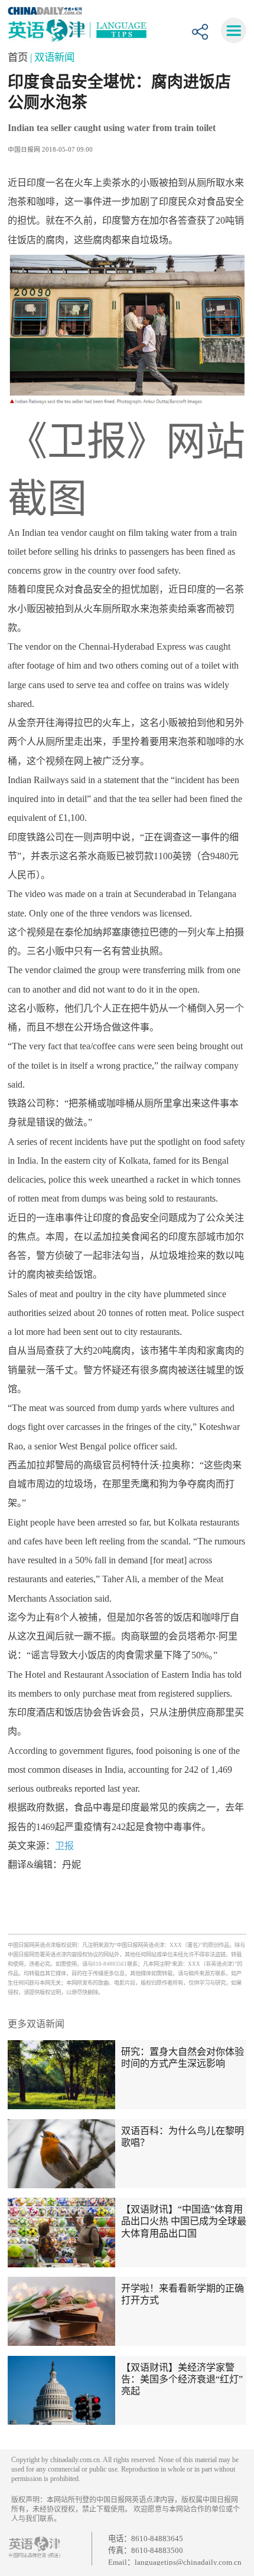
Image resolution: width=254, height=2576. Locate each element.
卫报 (64, 1846)
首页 (19, 57)
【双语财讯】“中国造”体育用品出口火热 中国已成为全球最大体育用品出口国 (184, 2221)
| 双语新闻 (52, 57)
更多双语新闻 (36, 2024)
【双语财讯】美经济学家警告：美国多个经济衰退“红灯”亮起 (182, 2379)
